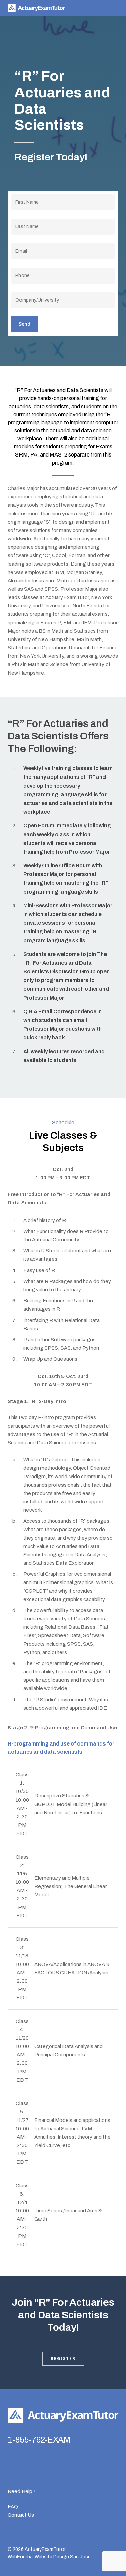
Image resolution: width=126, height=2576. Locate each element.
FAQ (13, 2507)
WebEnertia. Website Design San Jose (49, 2557)
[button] (115, 8)
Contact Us (21, 2515)
